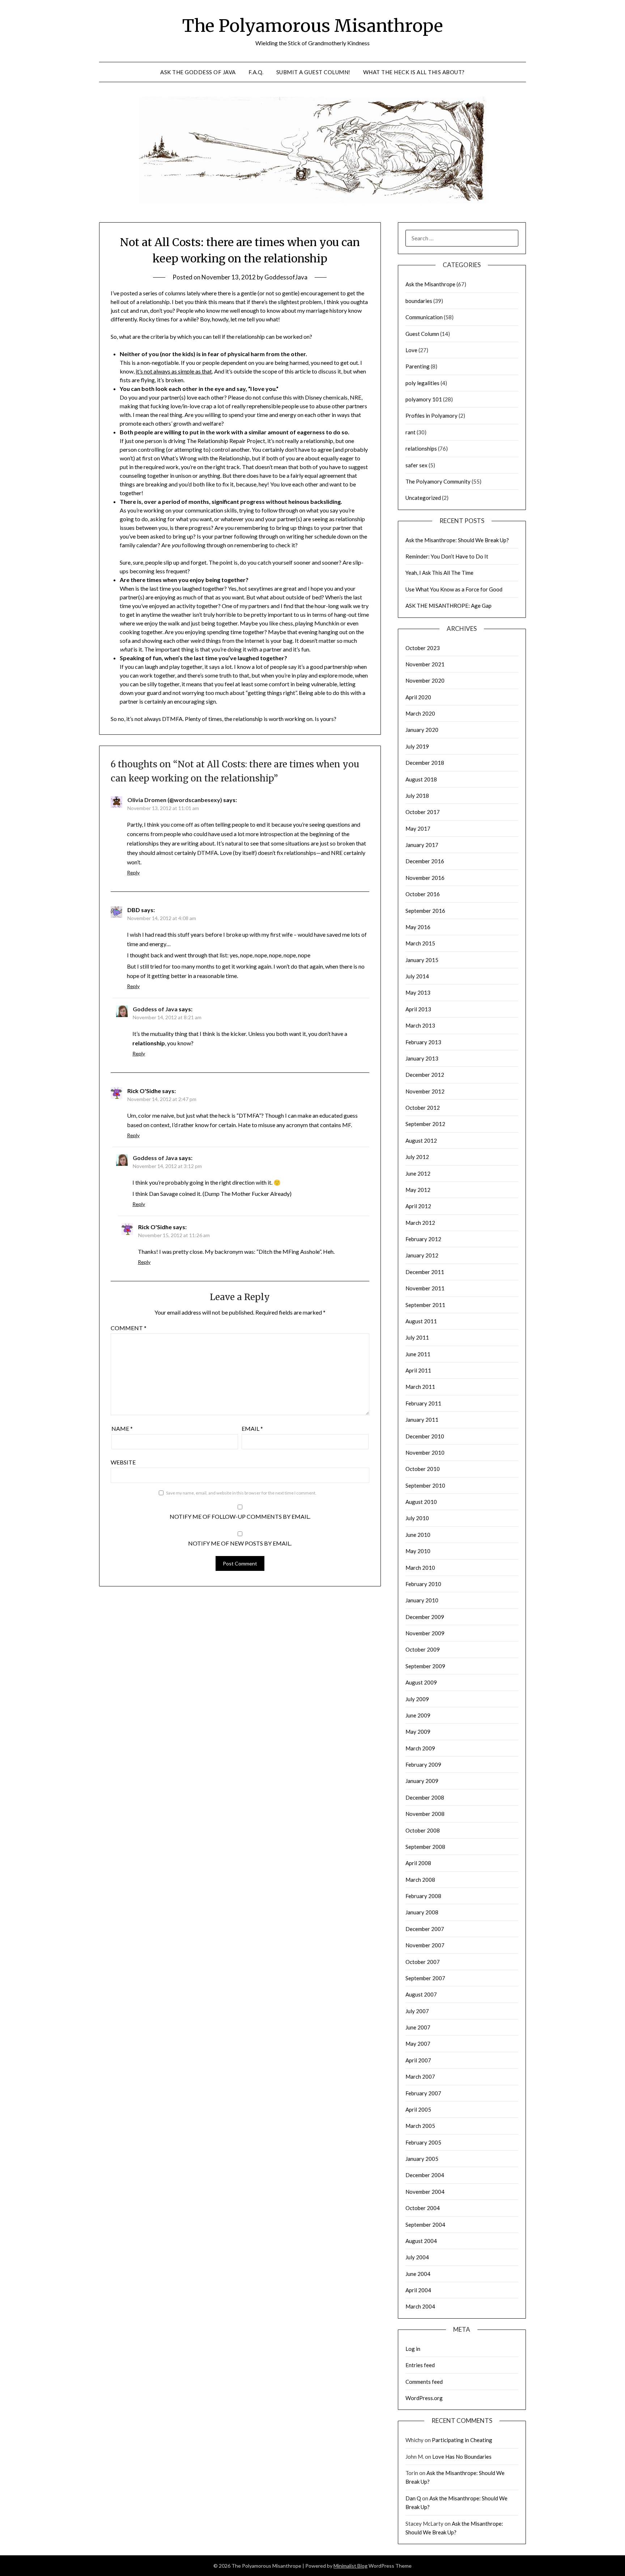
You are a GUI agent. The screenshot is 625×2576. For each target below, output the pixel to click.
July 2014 (417, 976)
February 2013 (423, 1042)
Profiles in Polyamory (431, 416)
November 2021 (425, 664)
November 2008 (425, 1814)
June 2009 (418, 1715)
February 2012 (423, 1239)
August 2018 (421, 779)
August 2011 (421, 1321)
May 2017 (418, 829)
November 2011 (425, 1288)
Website (123, 1462)
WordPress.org (424, 2398)
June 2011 (418, 1354)
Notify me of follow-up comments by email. (240, 1516)
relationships (421, 448)
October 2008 (423, 1830)
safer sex (416, 465)
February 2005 (423, 2142)
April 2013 (418, 1009)
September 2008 (425, 1847)
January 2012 (422, 1255)
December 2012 (425, 1075)
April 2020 (418, 697)
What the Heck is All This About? (414, 72)
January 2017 (422, 845)
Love (411, 350)
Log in (413, 2349)
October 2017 (423, 812)
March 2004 (420, 2306)
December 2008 (425, 1797)
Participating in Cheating (462, 2440)
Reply (133, 872)
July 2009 (417, 1699)
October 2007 (423, 1962)
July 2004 (417, 2257)
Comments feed (424, 2382)
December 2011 (425, 1272)
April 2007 (418, 2060)
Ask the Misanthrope (430, 284)
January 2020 (422, 730)
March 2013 (420, 1025)
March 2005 (420, 2126)
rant (411, 432)
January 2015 (422, 960)
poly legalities (422, 383)
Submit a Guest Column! (313, 72)
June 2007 (418, 2027)
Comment (129, 1328)
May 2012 (418, 1190)
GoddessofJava (286, 277)
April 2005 (418, 2109)
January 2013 (422, 1058)
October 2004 (423, 2208)
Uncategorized (423, 498)
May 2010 (418, 1551)
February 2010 (423, 1584)
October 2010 (423, 1469)
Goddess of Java (155, 1009)
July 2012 (417, 1157)
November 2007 (425, 1945)
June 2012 (418, 1173)
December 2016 (425, 861)
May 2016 (418, 927)
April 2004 (418, 2290)
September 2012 (425, 1124)
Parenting (418, 366)
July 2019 (417, 746)
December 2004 (425, 2175)
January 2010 (422, 1600)
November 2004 (425, 2192)
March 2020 (420, 713)
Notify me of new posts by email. (240, 1543)
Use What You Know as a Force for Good (454, 589)
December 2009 (425, 1617)
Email (252, 1428)
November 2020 (425, 680)
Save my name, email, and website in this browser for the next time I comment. (241, 1493)
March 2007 (420, 2077)
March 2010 (420, 1568)
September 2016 (425, 911)
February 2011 (423, 1403)
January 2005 (422, 2159)
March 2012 (420, 1223)
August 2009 (421, 1682)
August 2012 (421, 1141)
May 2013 (418, 992)
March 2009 (420, 1748)
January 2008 (422, 1912)
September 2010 (425, 1485)
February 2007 (423, 2093)
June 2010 (418, 1535)
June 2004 (418, 2274)
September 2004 (425, 2225)
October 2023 (423, 648)
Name (122, 1428)
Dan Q (413, 2498)
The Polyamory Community (438, 481)
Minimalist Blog (350, 2566)
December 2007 (425, 1929)
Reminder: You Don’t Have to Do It (447, 556)
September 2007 (425, 1978)
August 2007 (421, 1994)
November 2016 (425, 878)
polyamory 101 (424, 399)
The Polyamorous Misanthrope (313, 26)
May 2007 (418, 2044)
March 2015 (420, 943)
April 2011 (418, 1370)
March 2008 (420, 1880)
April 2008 (418, 1863)
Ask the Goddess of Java (198, 72)
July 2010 (417, 1518)
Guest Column (422, 334)
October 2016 (423, 894)
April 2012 (418, 1206)
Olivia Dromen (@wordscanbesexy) (175, 800)
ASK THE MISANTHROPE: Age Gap (448, 606)
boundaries (419, 301)
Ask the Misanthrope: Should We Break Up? (457, 540)
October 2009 (423, 1649)
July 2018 (417, 796)
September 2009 (425, 1666)
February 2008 (423, 1896)
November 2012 (425, 1091)
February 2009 (423, 1765)
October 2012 (423, 1108)
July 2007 (417, 2011)
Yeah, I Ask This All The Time (439, 573)
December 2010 (425, 1436)
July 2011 (417, 1337)
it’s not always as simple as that (174, 371)
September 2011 (425, 1305)
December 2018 (425, 763)
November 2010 (425, 1453)
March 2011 (420, 1387)
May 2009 (418, 1732)
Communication (424, 317)
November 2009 (425, 1633)
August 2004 (421, 2241)
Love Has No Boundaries (462, 2457)
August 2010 (421, 1502)
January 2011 (422, 1420)
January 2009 (422, 1781)
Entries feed (420, 2365)
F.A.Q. (256, 72)
